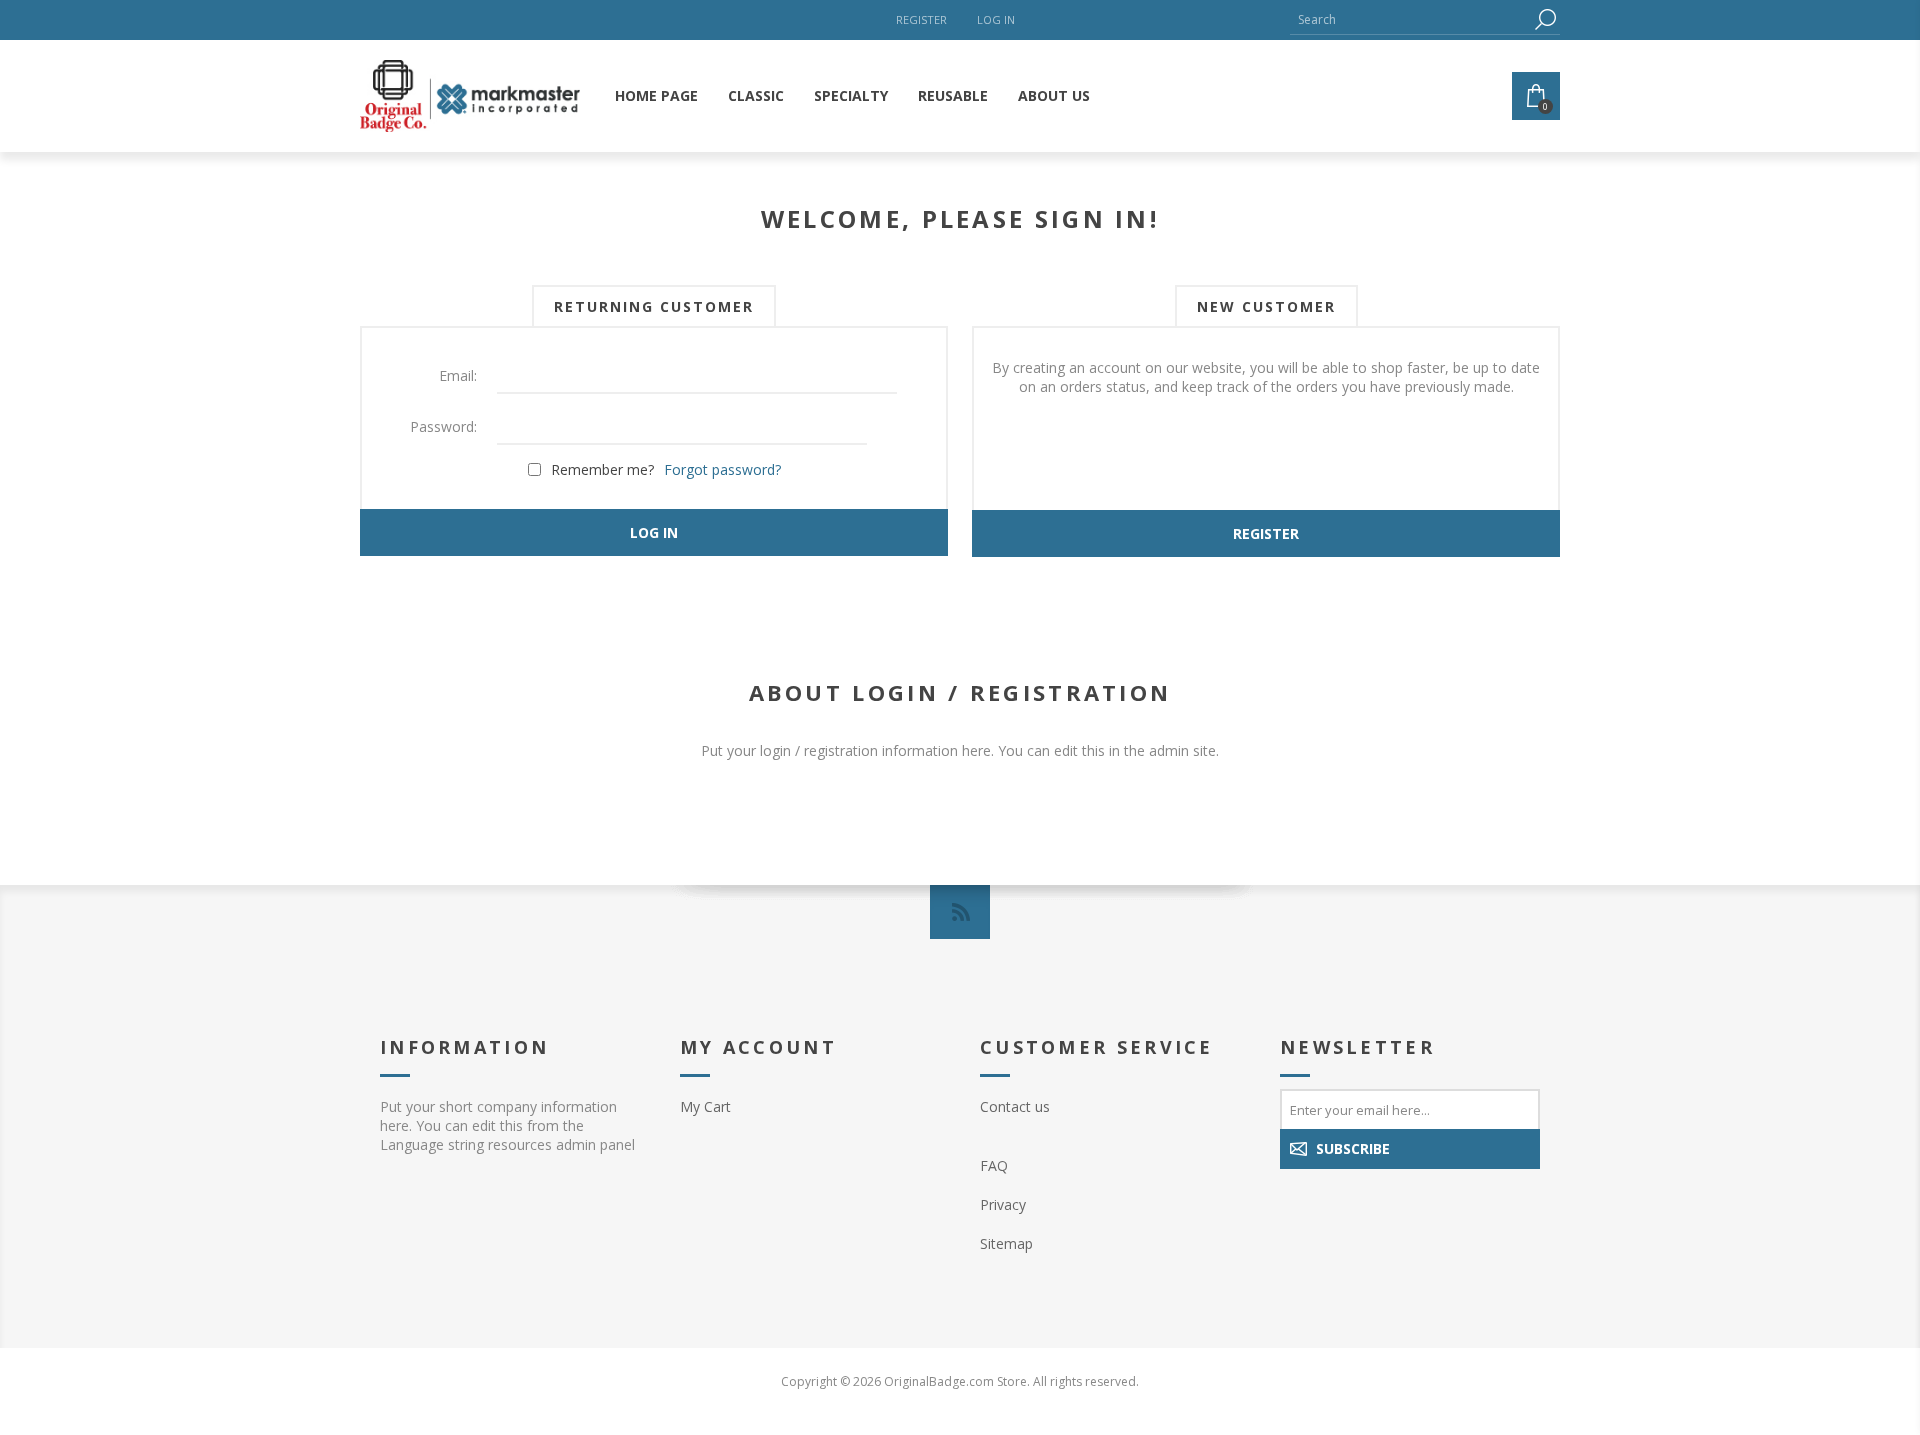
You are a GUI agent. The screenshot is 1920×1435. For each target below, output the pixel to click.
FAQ (994, 1165)
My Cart (705, 1106)
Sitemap (1006, 1243)
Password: (443, 426)
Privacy (1003, 1204)
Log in (996, 19)
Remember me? (602, 469)
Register (921, 19)
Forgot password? (722, 469)
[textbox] (1410, 19)
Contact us (1015, 1106)
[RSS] (960, 912)
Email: (458, 375)
